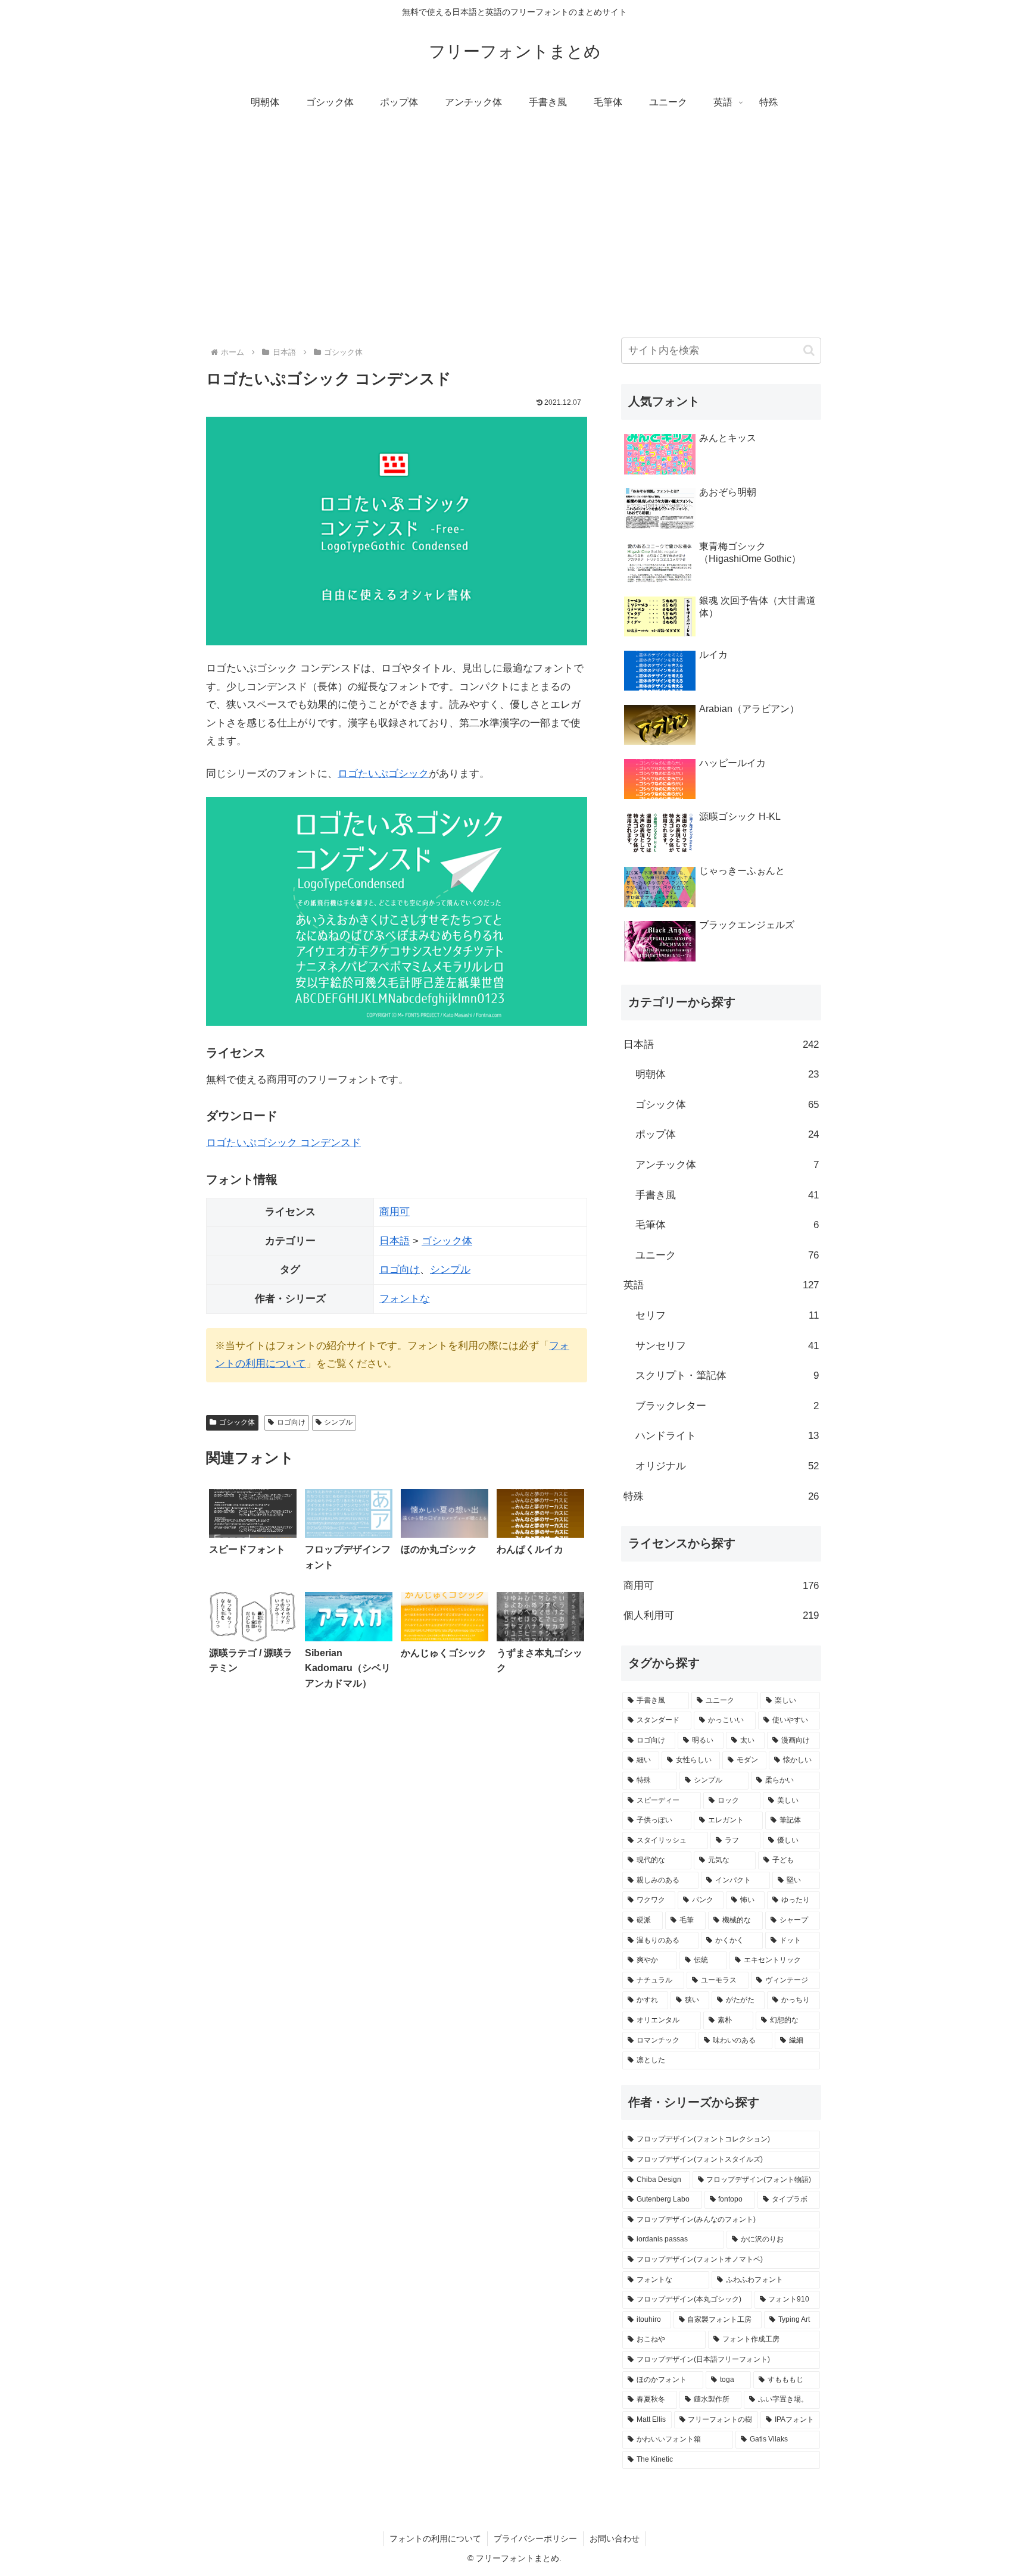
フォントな (405, 1299)
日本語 (395, 1241)
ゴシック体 (447, 1241)
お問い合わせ (615, 2538)
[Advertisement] (514, 218)
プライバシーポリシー (535, 2538)
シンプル (450, 1270)
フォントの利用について (435, 2538)
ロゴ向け (400, 1270)
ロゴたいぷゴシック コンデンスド (283, 1143)
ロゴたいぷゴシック (383, 774)
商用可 (395, 1212)
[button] (809, 350)
